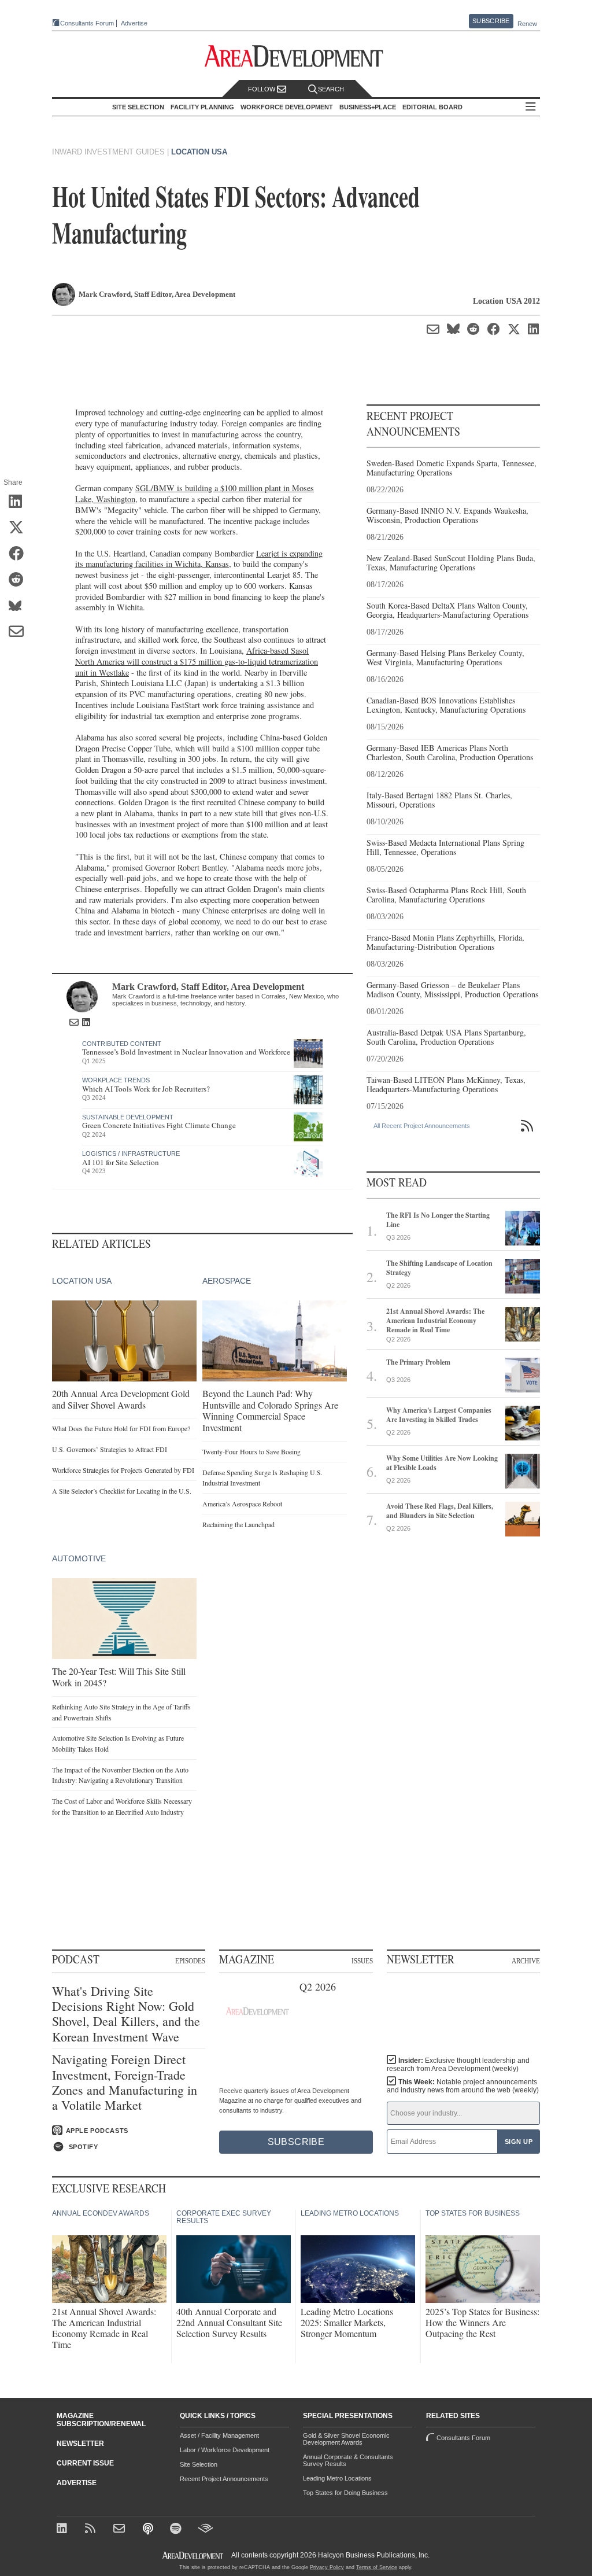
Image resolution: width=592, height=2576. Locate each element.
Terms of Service (377, 2567)
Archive (526, 1960)
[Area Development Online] (194, 2555)
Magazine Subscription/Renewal (101, 2420)
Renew (527, 24)
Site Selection (199, 2464)
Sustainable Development (128, 1117)
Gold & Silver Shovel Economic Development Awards (346, 2439)
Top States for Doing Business (345, 2493)
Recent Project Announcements (224, 2479)
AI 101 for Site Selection (121, 1162)
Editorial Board (432, 107)
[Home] (121, 2529)
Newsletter (80, 2444)
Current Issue (85, 2463)
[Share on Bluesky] (20, 606)
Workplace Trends (116, 1080)
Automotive (79, 1558)
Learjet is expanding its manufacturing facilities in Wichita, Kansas (199, 559)
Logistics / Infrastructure (131, 1154)
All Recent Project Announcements (422, 1126)
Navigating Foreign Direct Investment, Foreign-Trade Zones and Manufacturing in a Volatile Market (125, 2083)
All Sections (531, 107)
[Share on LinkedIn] (20, 502)
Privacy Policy (327, 2567)
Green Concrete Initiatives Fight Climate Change (159, 1125)
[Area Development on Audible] (206, 2529)
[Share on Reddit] (20, 580)
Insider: (458, 2065)
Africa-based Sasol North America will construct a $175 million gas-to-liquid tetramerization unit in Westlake (197, 661)
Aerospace (227, 1281)
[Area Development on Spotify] (177, 2529)
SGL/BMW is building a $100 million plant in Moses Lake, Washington (195, 493)
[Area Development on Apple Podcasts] (149, 2529)
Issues (362, 1960)
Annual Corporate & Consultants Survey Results (348, 2460)
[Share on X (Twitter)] (20, 528)
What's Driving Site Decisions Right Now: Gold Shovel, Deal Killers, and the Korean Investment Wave (126, 2014)
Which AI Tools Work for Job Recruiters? (146, 1089)
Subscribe (491, 21)
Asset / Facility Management (219, 2435)
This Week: (463, 2086)
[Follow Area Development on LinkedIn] (64, 2529)
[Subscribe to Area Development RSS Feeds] (92, 2529)
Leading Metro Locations (337, 2478)
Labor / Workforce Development (225, 2450)
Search (331, 89)
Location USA (199, 152)
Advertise (134, 23)
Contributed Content (122, 1044)
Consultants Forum (87, 23)
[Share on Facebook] (20, 554)
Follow (262, 89)
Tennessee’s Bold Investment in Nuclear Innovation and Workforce (186, 1052)
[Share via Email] (20, 632)
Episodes (190, 1960)
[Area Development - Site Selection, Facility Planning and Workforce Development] (296, 56)
